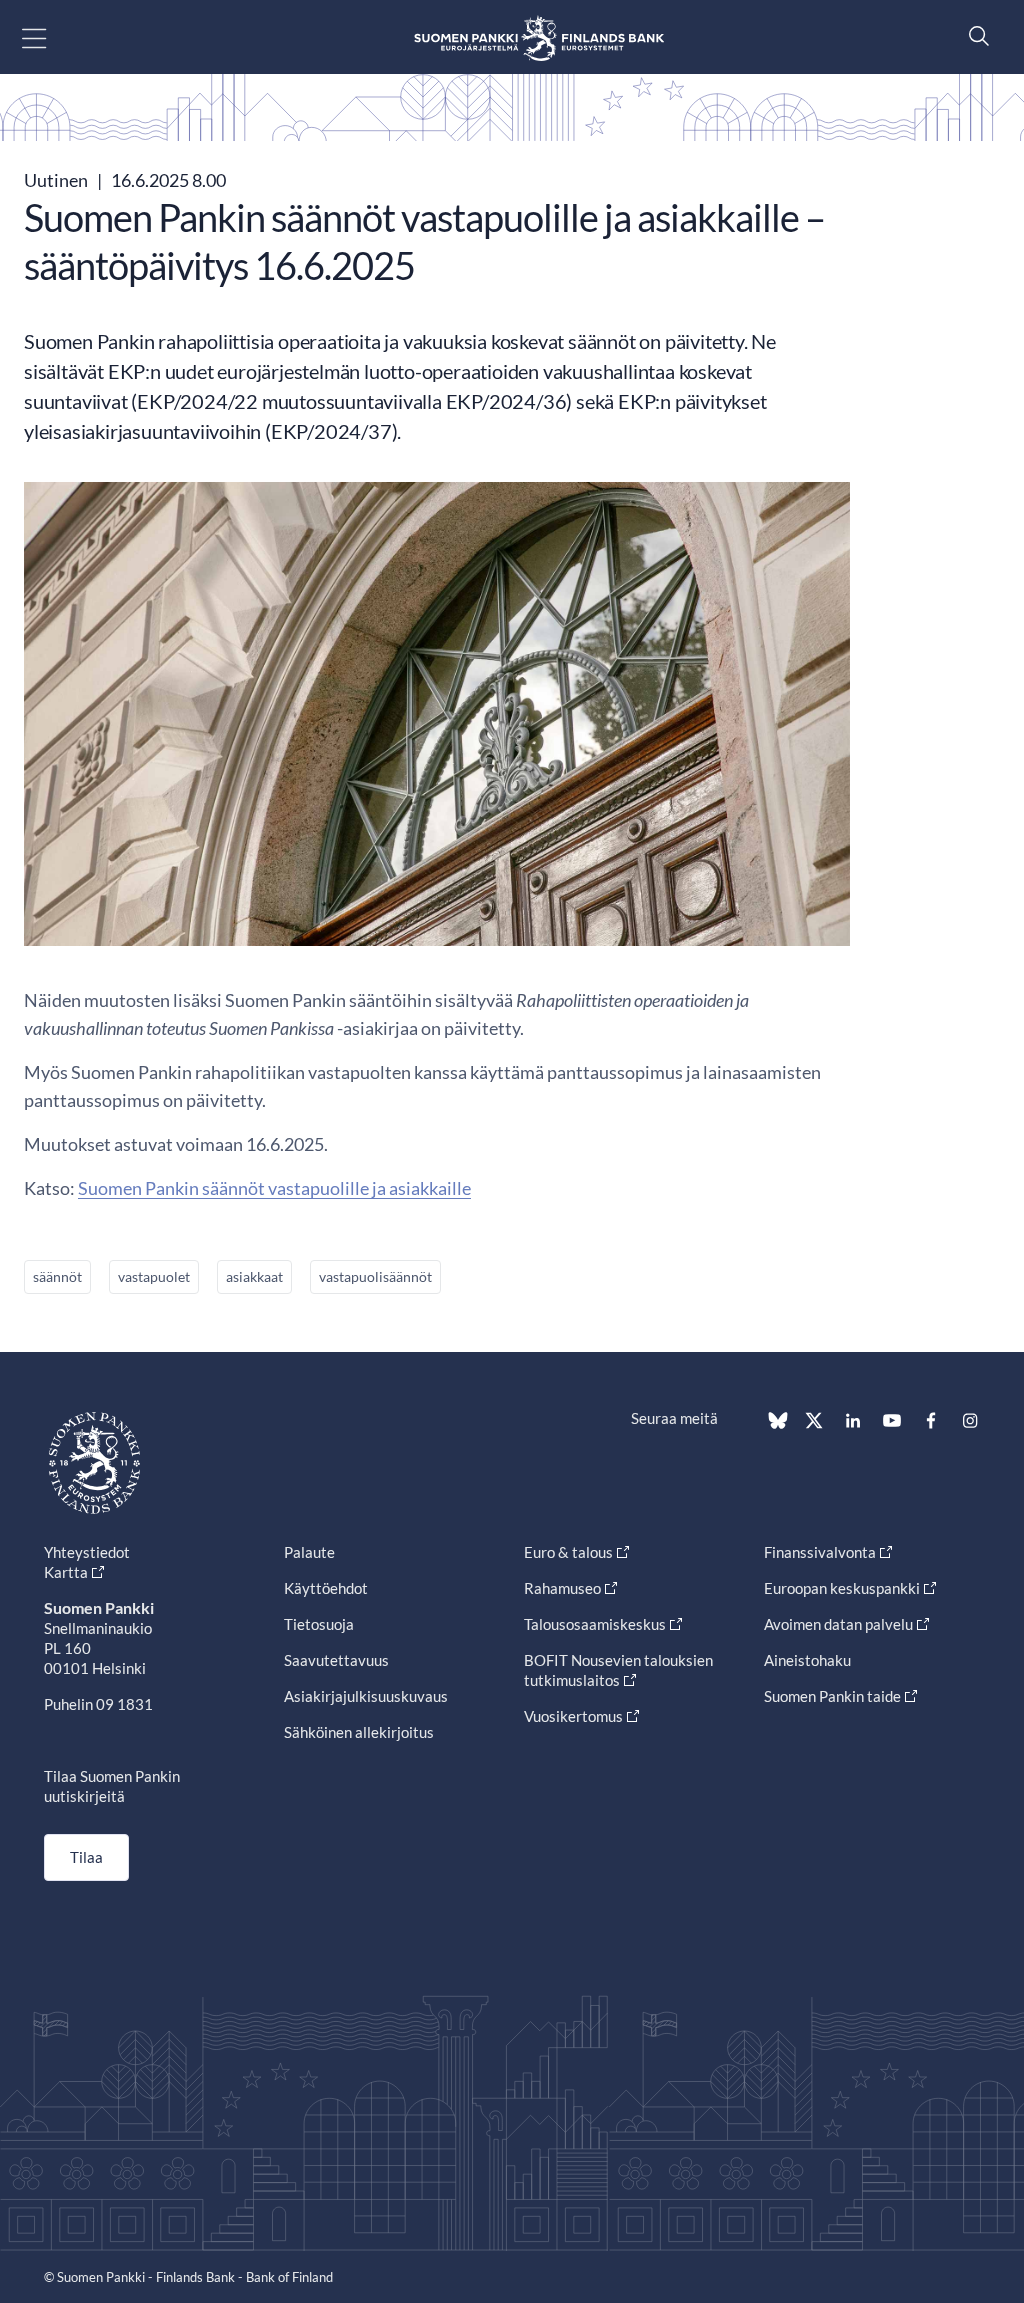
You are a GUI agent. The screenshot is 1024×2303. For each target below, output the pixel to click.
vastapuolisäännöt (375, 1276)
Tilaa (86, 1857)
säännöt (57, 1276)
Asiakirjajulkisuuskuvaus (366, 1696)
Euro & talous (568, 1552)
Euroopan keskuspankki (842, 1588)
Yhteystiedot (87, 1552)
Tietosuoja (319, 1624)
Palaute (309, 1552)
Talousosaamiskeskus (595, 1624)
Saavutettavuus (336, 1660)
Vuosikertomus (573, 1716)
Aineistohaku (807, 1660)
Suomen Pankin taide (832, 1696)
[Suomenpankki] (539, 37)
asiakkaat (254, 1276)
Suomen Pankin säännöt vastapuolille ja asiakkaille (274, 1188)
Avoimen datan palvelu (838, 1624)
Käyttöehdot (326, 1588)
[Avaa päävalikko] (51, 37)
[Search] (974, 35)
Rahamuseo (562, 1588)
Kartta (66, 1572)
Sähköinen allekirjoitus (359, 1732)
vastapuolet (154, 1276)
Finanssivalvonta (820, 1552)
